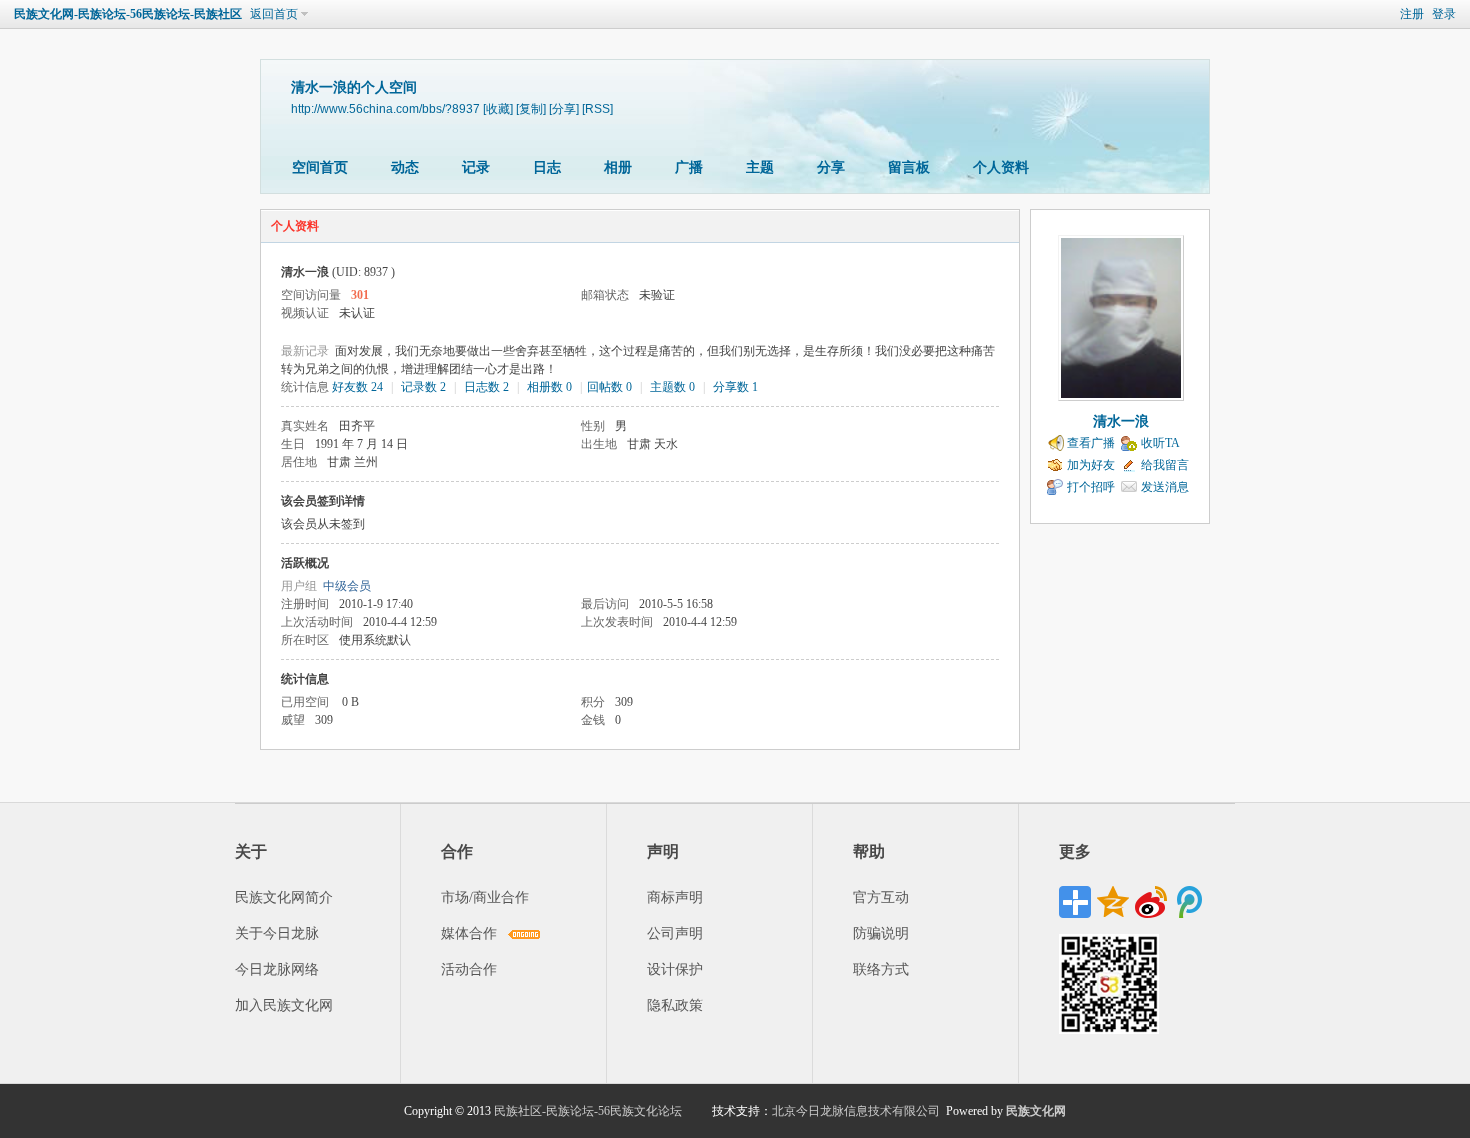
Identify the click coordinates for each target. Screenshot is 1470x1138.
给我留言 (1165, 465)
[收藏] (498, 108)
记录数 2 (423, 387)
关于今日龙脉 (277, 933)
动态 (405, 167)
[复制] (531, 108)
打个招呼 (1091, 487)
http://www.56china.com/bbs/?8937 (385, 108)
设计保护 (675, 969)
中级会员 (347, 586)
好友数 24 (357, 387)
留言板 (909, 167)
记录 (476, 167)
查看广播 (1091, 443)
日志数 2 (486, 387)
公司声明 (675, 933)
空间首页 (320, 167)
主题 (760, 167)
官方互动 (881, 897)
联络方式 (881, 969)
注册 (1412, 14)
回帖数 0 (609, 387)
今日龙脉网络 (277, 969)
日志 (547, 167)
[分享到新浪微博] (1151, 902)
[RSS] (597, 108)
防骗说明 (881, 933)
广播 (689, 167)
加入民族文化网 (284, 1005)
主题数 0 (672, 387)
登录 (1444, 14)
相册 (618, 167)
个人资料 (1001, 167)
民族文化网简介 (284, 897)
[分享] (564, 108)
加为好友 (1091, 465)
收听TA (1160, 443)
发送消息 (1165, 487)
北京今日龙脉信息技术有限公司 (856, 1111)
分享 (831, 167)
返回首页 (274, 14)
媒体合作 (469, 933)
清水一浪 (1121, 421)
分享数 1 (735, 387)
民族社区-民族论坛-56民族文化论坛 (588, 1111)
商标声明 (675, 897)
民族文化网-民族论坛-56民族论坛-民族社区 (128, 14)
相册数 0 (549, 387)
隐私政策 (675, 1005)
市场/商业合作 (485, 897)
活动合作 (469, 969)
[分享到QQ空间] (1113, 902)
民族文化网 (1036, 1111)
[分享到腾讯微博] (1189, 902)
